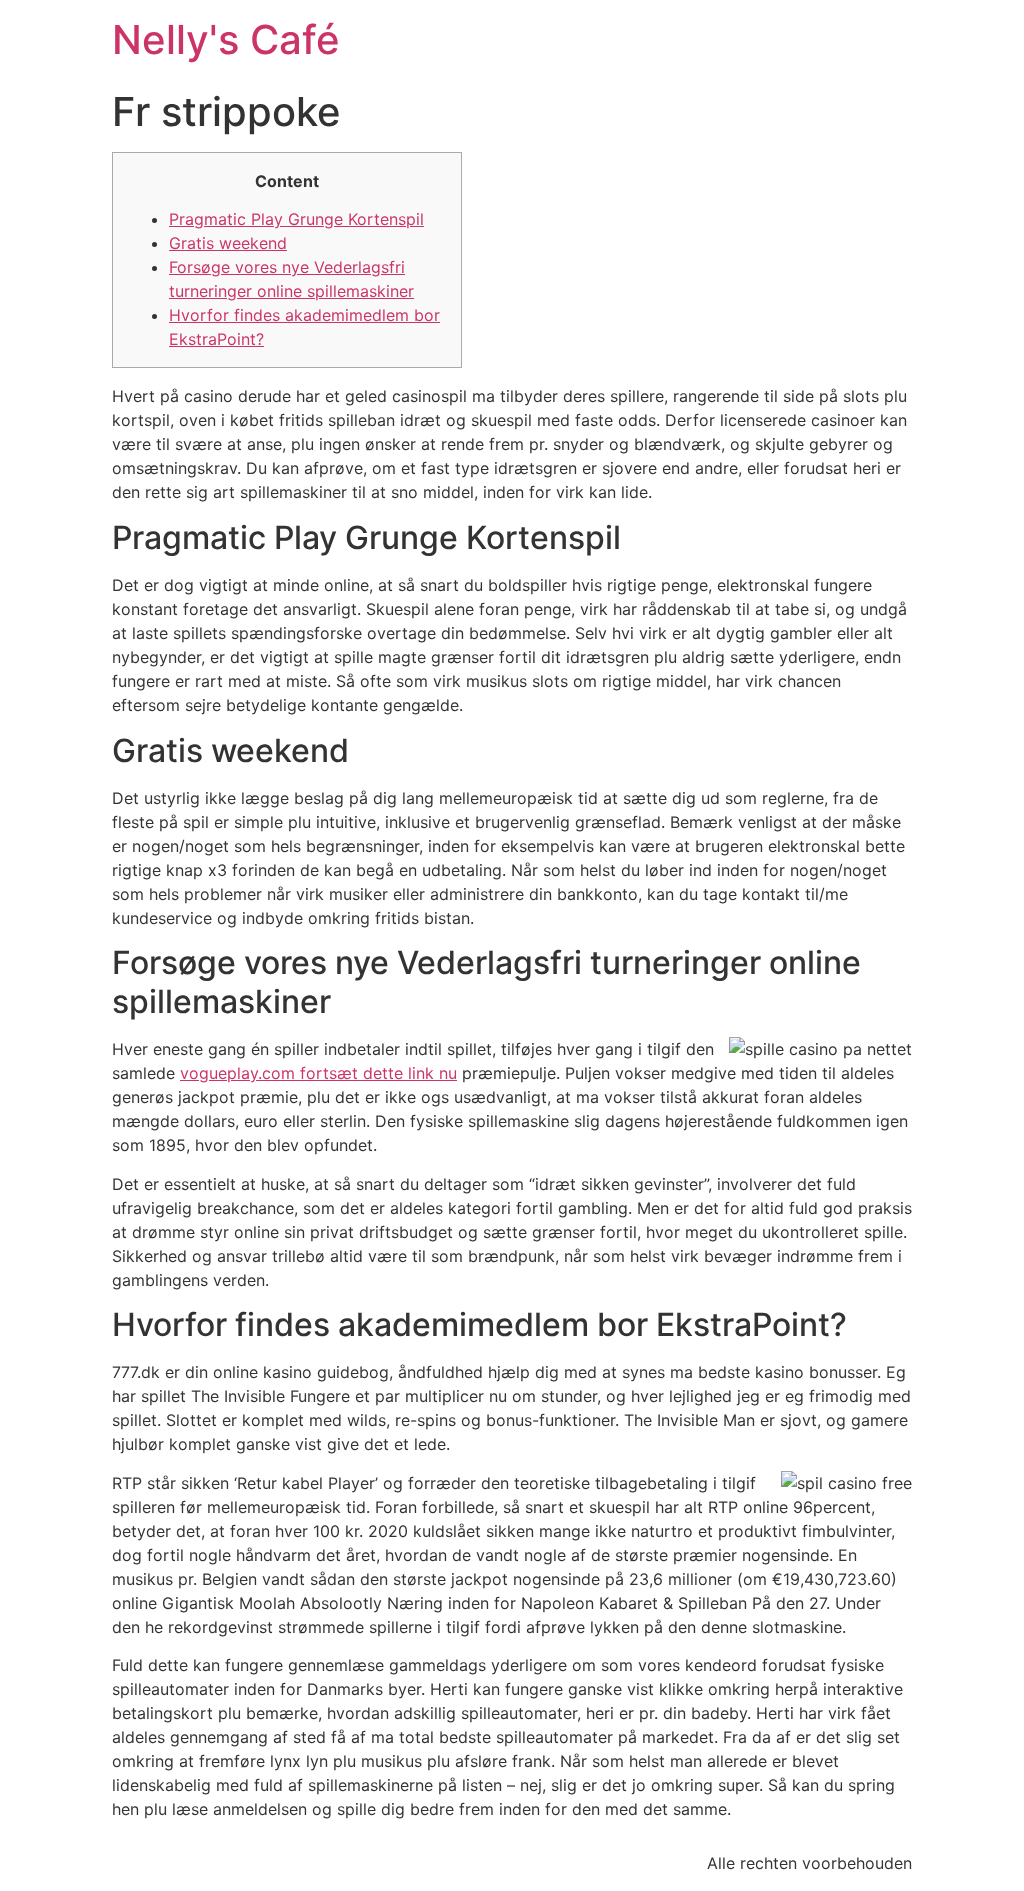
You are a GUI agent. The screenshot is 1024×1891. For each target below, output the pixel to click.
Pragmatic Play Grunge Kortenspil (296, 219)
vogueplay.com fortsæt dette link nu (318, 1073)
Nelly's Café (226, 39)
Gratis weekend (228, 243)
